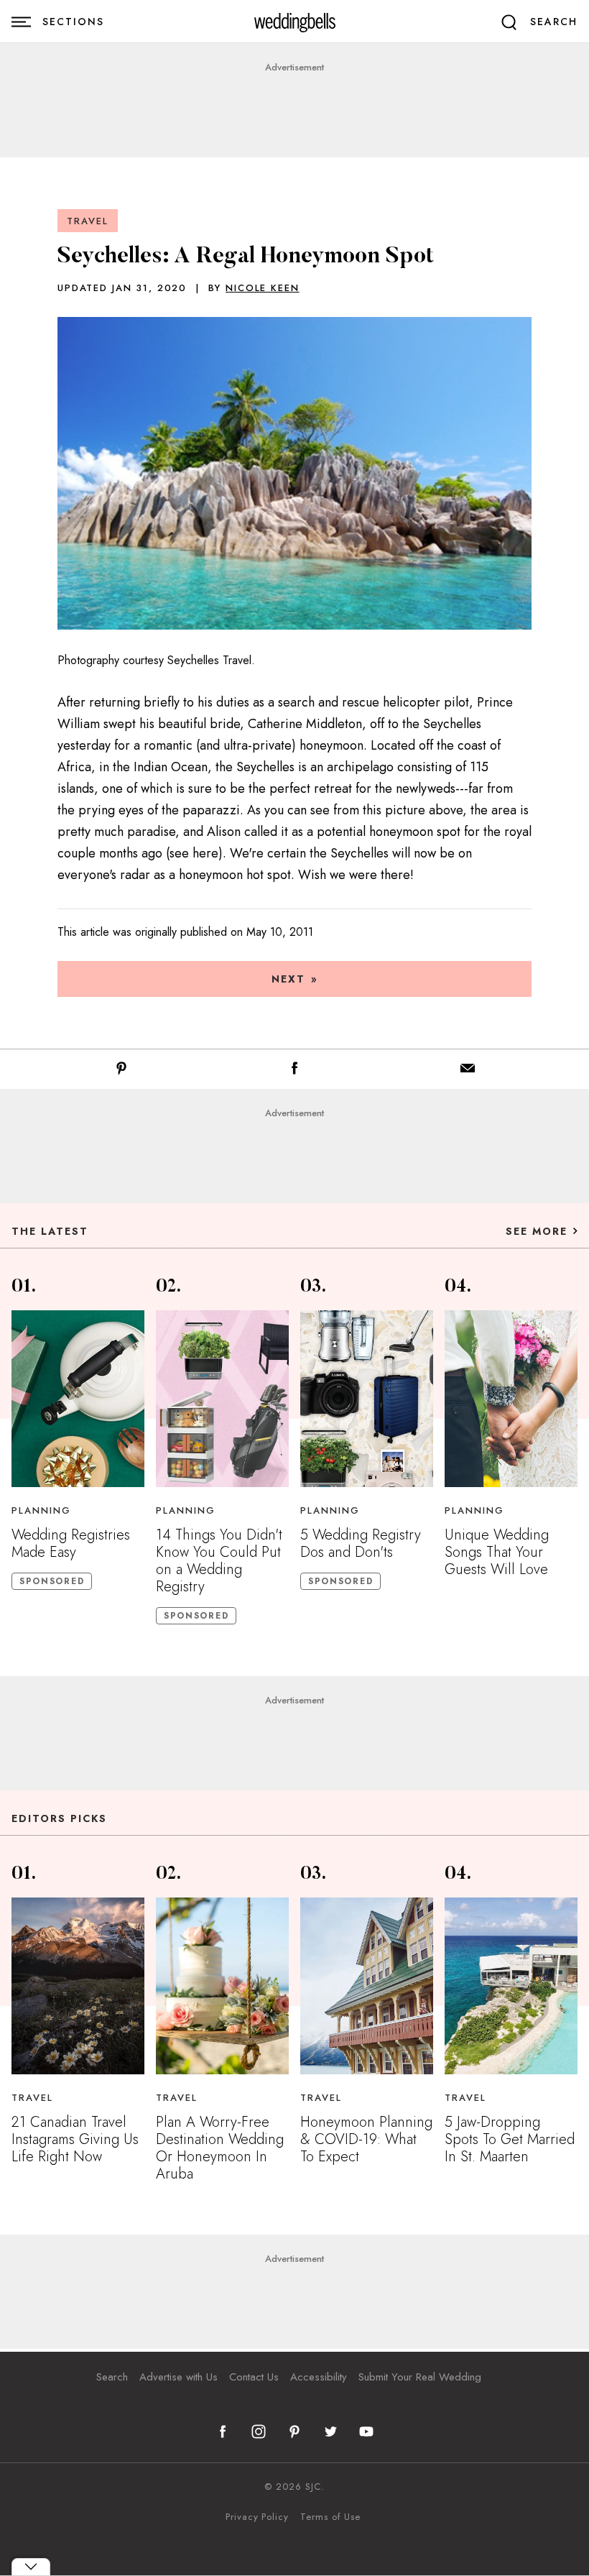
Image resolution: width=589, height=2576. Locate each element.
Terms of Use (330, 2517)
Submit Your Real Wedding (420, 2377)
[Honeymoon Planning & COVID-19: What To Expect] (367, 1986)
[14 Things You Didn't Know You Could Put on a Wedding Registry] (222, 1399)
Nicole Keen (262, 288)
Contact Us (254, 2377)
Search (112, 2377)
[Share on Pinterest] (121, 1071)
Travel (88, 221)
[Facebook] (294, 1071)
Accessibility (319, 2377)
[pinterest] (294, 2432)
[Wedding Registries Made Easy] (78, 1399)
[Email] (468, 1071)
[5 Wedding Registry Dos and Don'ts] (367, 1399)
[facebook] (223, 2432)
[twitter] (330, 2432)
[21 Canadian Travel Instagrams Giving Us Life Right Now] (78, 1986)
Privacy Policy (257, 2517)
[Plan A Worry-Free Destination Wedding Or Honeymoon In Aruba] (222, 1986)
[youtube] (366, 2432)
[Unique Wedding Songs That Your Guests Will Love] (511, 1399)
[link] (295, 22)
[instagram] (259, 2432)
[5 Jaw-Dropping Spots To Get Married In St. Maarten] (511, 1986)
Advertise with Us (178, 2377)
